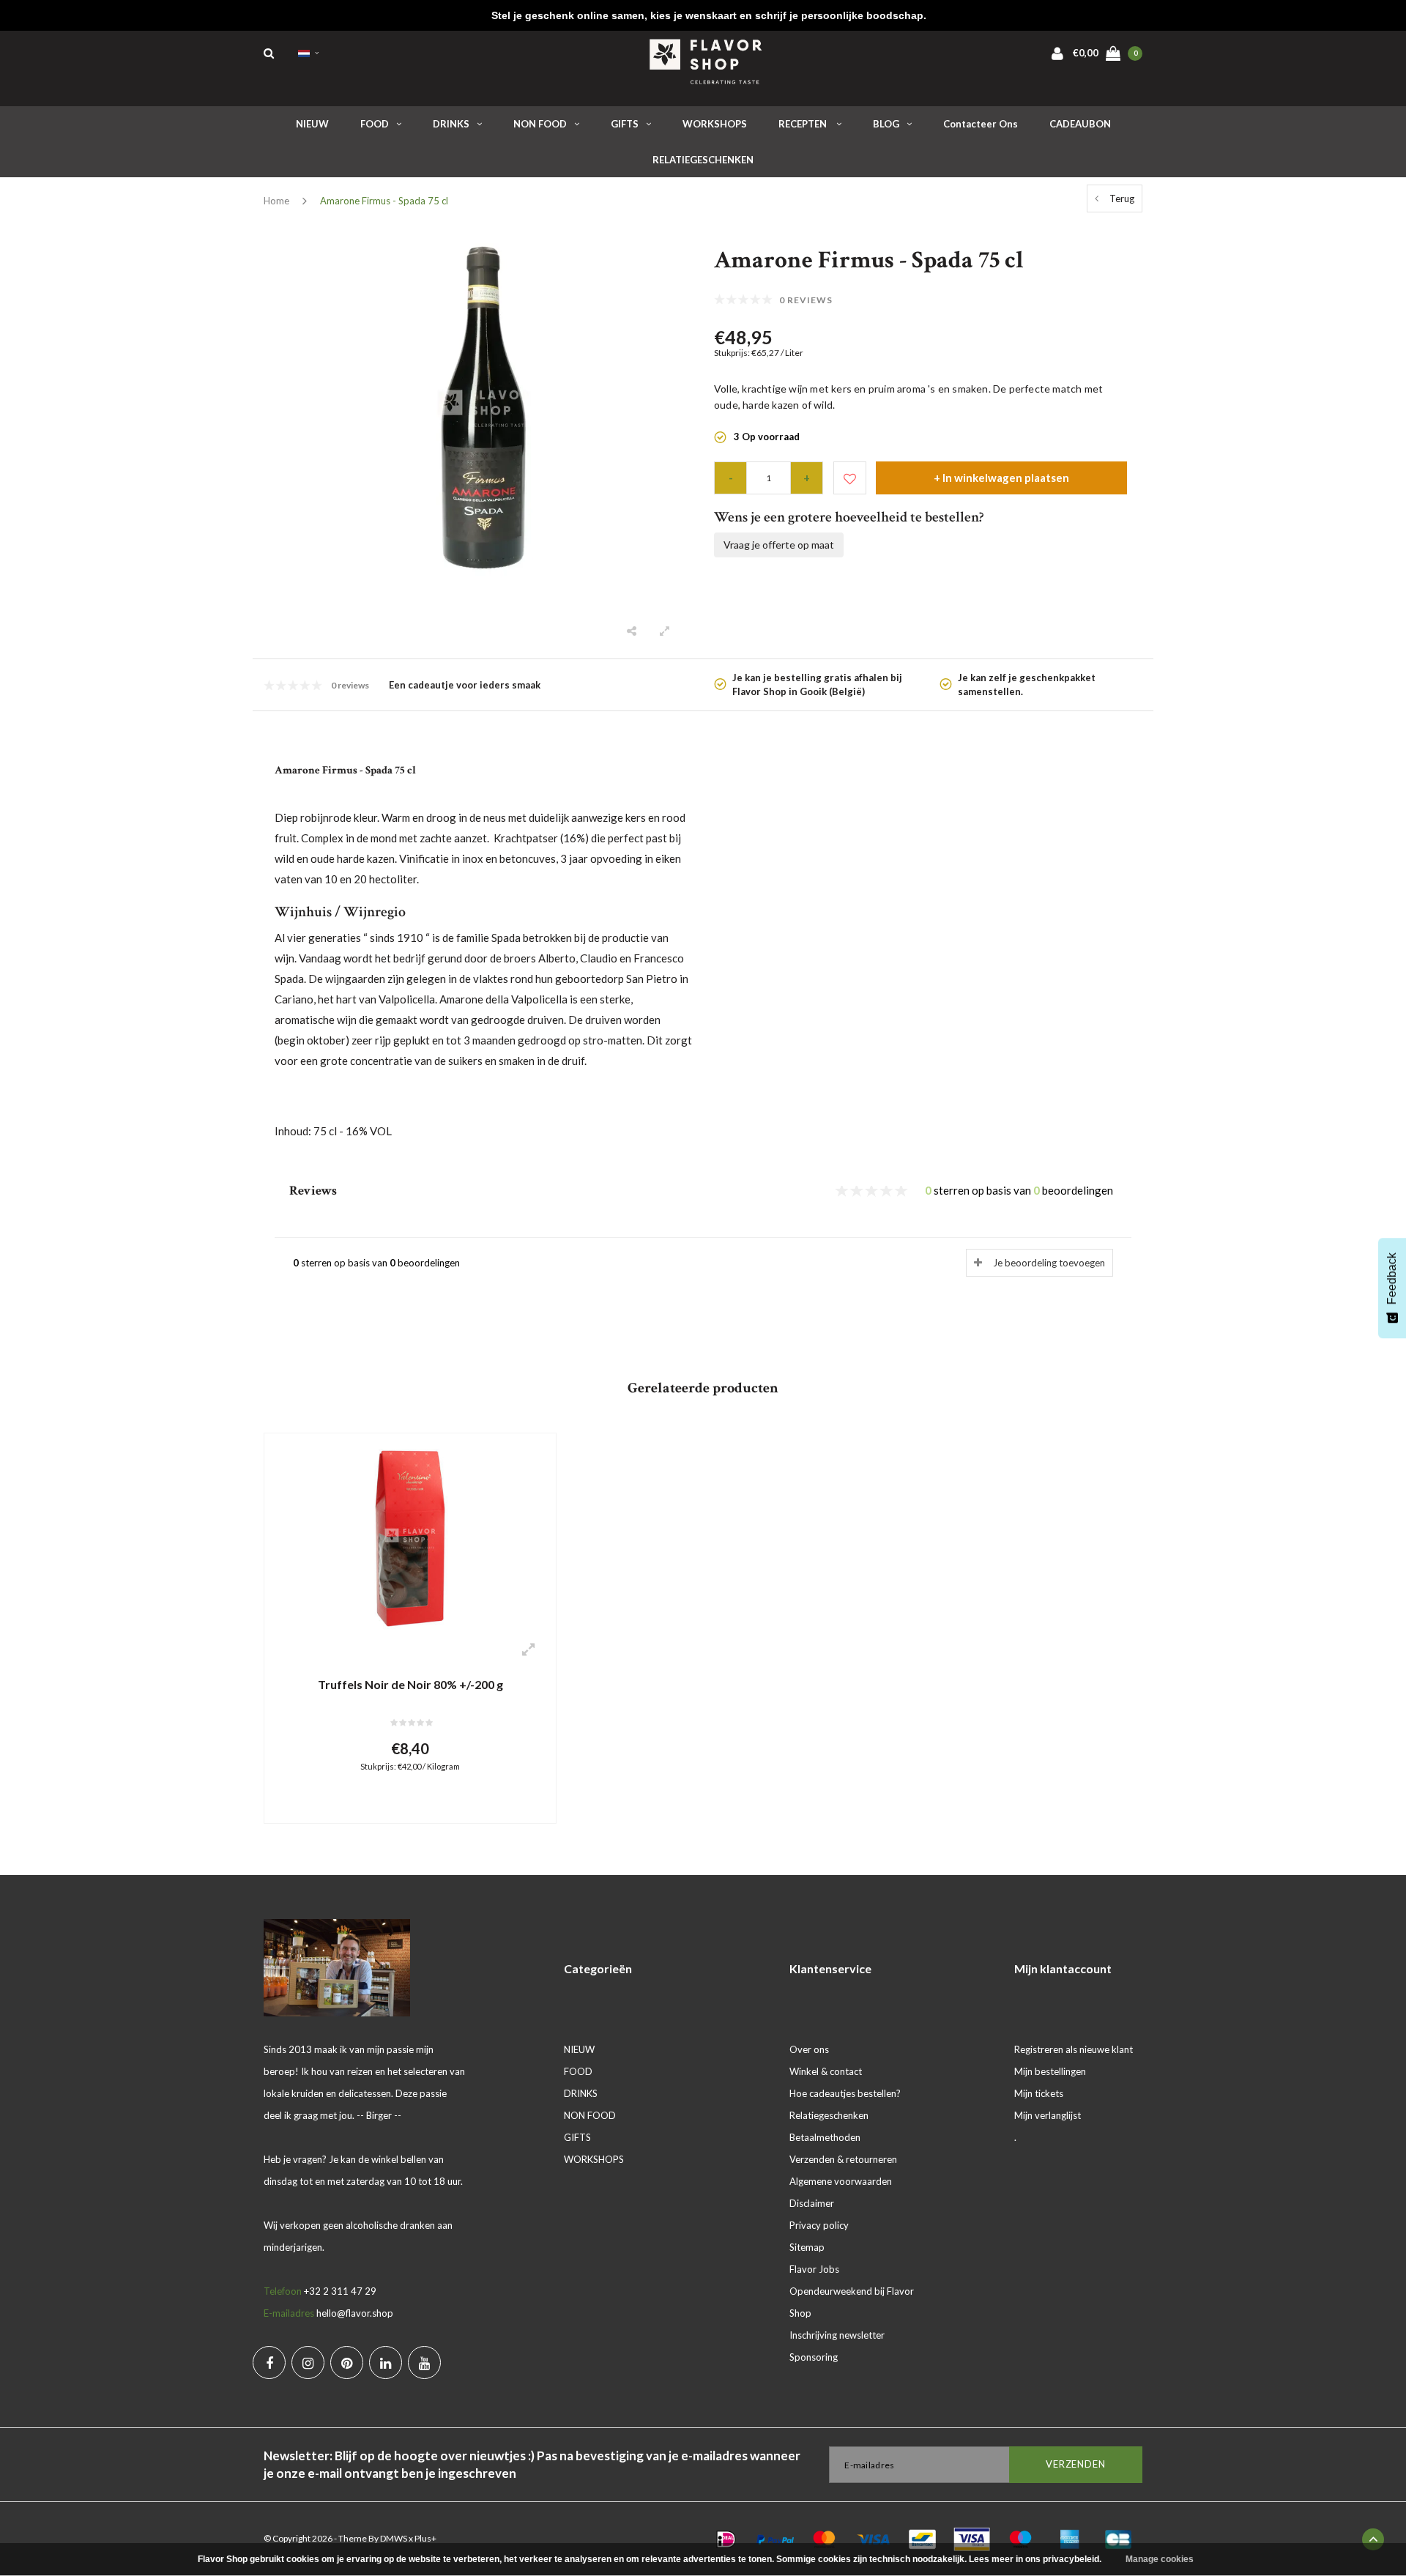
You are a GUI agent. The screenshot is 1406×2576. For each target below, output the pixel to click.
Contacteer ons (981, 124)
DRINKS (451, 124)
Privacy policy (819, 2225)
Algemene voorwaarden (841, 2181)
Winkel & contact (826, 2071)
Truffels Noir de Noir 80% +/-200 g (410, 1684)
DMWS (394, 2538)
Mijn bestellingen (1050, 2071)
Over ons (809, 2049)
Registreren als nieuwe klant (1074, 2049)
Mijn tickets (1039, 2093)
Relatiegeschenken (829, 2115)
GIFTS (625, 124)
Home (276, 201)
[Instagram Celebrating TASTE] (308, 2362)
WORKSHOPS (715, 124)
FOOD (375, 124)
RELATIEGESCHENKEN (703, 160)
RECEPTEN (804, 124)
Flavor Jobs (814, 2269)
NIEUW (312, 124)
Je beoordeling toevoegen (1049, 1263)
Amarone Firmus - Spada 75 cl (384, 201)
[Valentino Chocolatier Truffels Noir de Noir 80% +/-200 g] (410, 1537)
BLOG (886, 124)
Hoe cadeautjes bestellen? (845, 2093)
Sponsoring (814, 2357)
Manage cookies (1160, 2559)
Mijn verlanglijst (1048, 2115)
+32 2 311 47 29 (340, 2291)
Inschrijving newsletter (837, 2335)
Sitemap (807, 2247)
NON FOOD (540, 124)
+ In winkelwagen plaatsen (1001, 478)
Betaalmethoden (825, 2137)
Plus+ (425, 2538)
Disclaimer (812, 2203)
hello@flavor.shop (355, 2313)
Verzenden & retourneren (843, 2159)
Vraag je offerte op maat (779, 545)
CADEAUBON (1080, 124)
